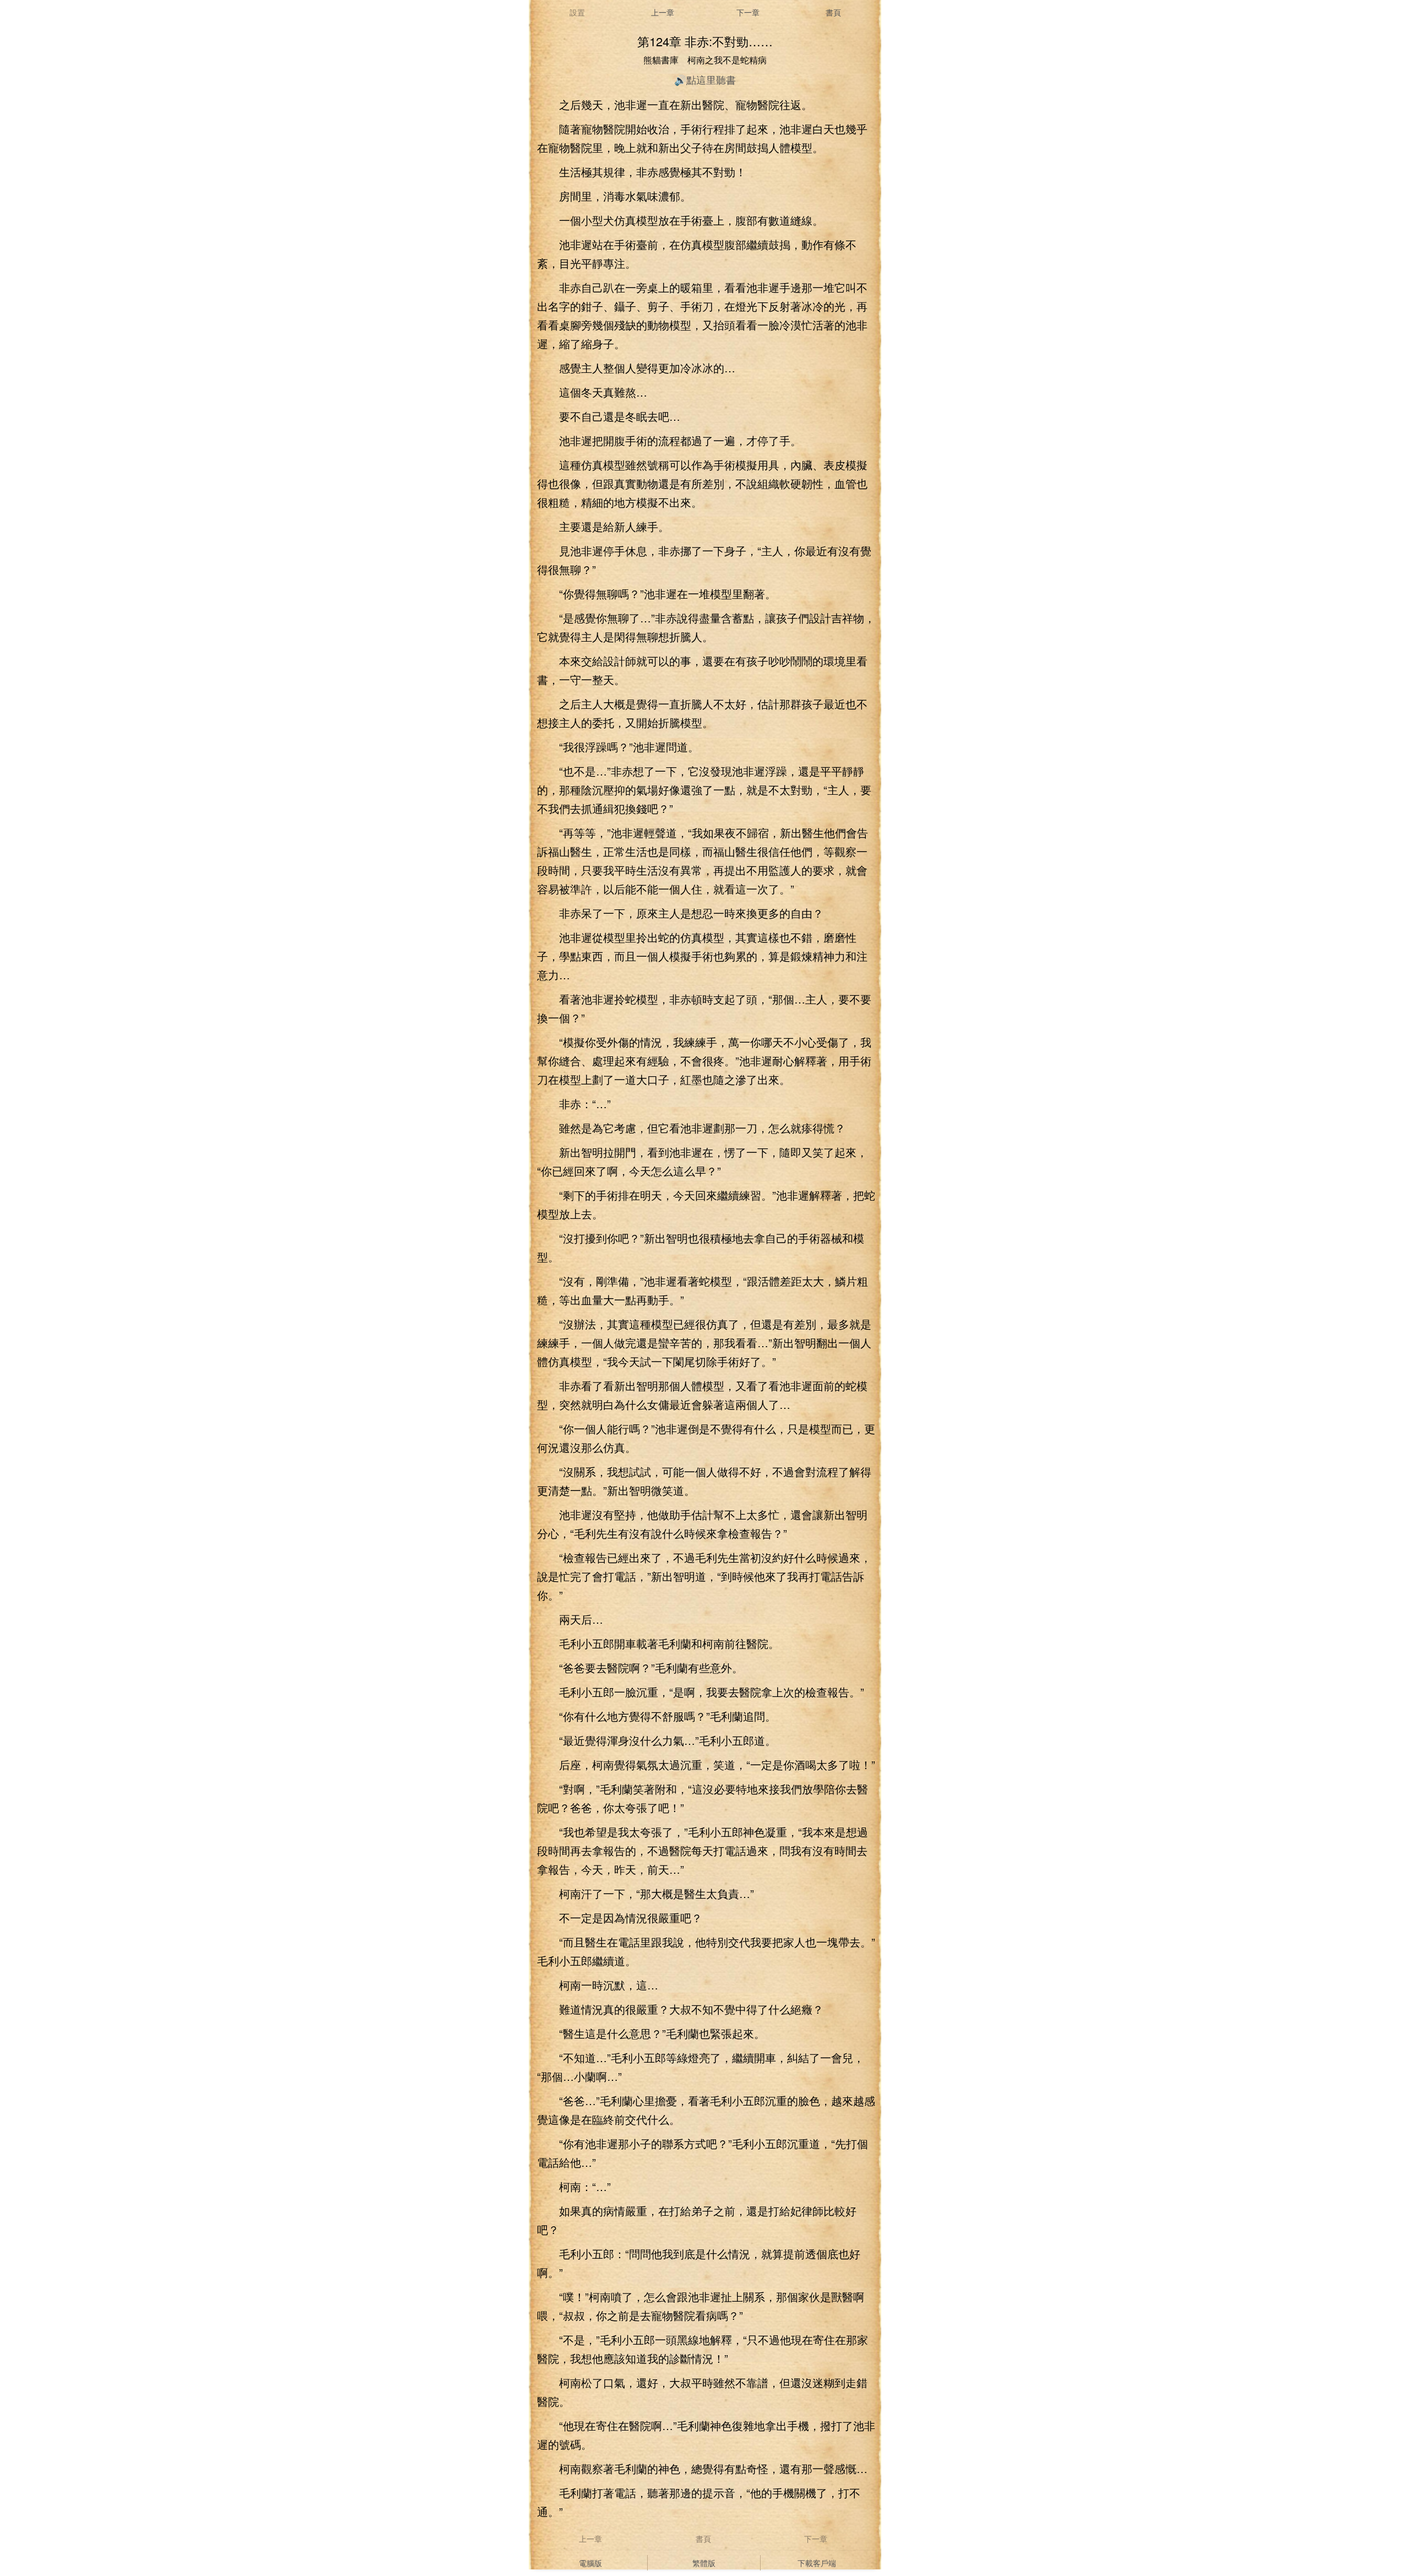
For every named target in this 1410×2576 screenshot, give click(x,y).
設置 (577, 12)
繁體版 (704, 2563)
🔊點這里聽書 (705, 79)
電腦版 (590, 2563)
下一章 (748, 12)
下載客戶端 (817, 2563)
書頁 (833, 12)
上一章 (663, 12)
